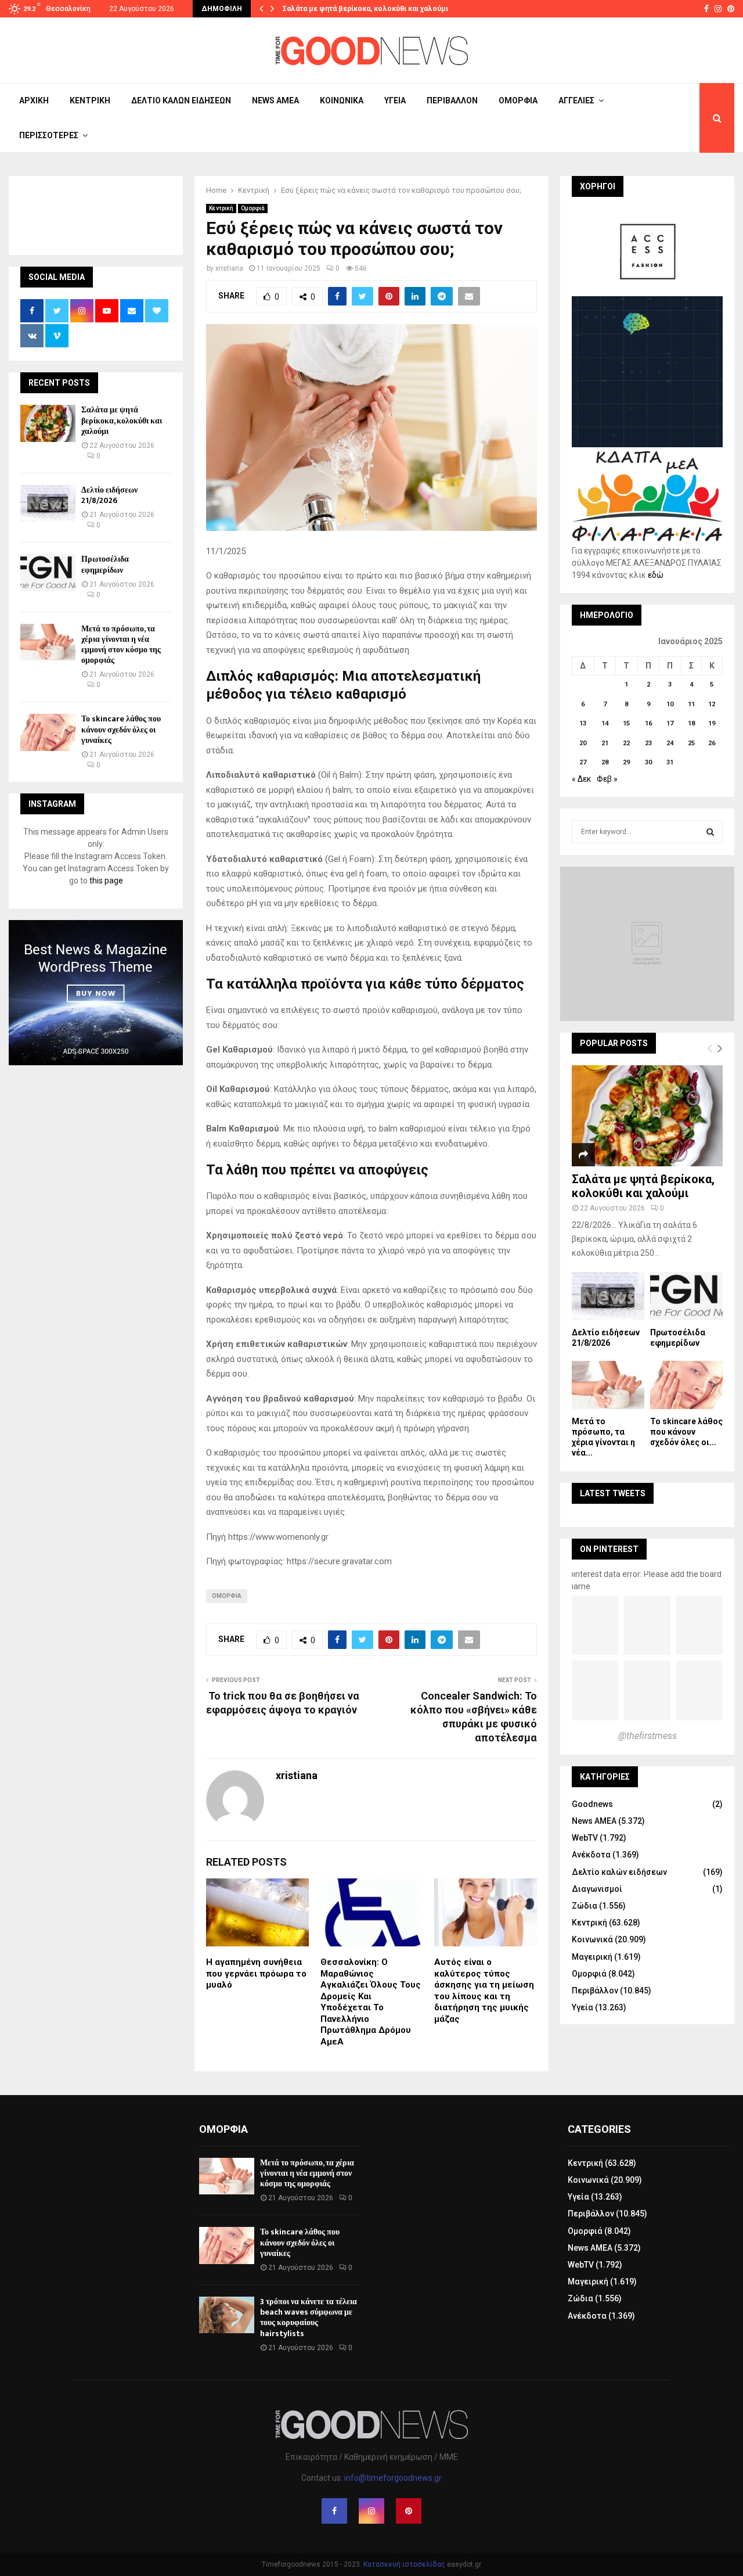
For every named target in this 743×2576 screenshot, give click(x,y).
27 (583, 762)
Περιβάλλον (452, 100)
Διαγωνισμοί (597, 1889)
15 (626, 723)
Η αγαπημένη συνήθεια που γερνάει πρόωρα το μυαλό (256, 1973)
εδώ (656, 575)
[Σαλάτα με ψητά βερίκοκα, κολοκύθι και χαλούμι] (48, 423)
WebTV (585, 1838)
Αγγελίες (576, 100)
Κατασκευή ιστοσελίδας (404, 2564)
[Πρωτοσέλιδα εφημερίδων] (48, 572)
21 (605, 743)
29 (626, 762)
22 (626, 743)
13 (583, 723)
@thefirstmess (648, 1736)
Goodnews (592, 1804)
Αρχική (34, 100)
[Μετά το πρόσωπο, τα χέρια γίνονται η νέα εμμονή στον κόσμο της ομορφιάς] (48, 642)
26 (712, 743)
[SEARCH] (710, 832)
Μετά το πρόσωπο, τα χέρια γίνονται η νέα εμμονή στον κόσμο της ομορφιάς (121, 645)
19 (712, 723)
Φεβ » (607, 779)
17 (670, 723)
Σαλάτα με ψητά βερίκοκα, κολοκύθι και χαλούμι (365, 9)
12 (712, 704)
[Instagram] (371, 2511)
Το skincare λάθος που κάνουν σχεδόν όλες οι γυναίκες (121, 729)
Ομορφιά (518, 100)
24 (670, 743)
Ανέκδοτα (591, 1855)
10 (670, 704)
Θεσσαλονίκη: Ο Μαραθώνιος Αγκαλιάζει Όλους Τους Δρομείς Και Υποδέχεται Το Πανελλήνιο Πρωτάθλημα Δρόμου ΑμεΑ (371, 2002)
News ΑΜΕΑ (275, 100)
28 (605, 762)
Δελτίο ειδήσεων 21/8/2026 (109, 495)
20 (583, 743)
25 (691, 743)
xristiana (229, 268)
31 (670, 762)
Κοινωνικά (342, 100)
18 (691, 723)
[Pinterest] (409, 2511)
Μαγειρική (592, 1957)
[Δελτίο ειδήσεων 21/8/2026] (48, 503)
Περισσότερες (49, 135)
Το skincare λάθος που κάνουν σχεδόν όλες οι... (686, 1432)
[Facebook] (334, 2511)
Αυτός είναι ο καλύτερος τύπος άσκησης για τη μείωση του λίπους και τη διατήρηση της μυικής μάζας (484, 1991)
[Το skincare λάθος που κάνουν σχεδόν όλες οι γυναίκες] (48, 732)
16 (648, 723)
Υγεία (395, 100)
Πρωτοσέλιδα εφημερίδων (105, 564)
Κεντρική (90, 100)
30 (648, 762)
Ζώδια (585, 1906)
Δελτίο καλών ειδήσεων (181, 100)
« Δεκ (582, 779)
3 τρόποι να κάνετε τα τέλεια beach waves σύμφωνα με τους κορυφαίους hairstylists (309, 2318)
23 (648, 743)
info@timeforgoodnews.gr (393, 2478)
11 (691, 704)
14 (605, 723)
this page (106, 881)
